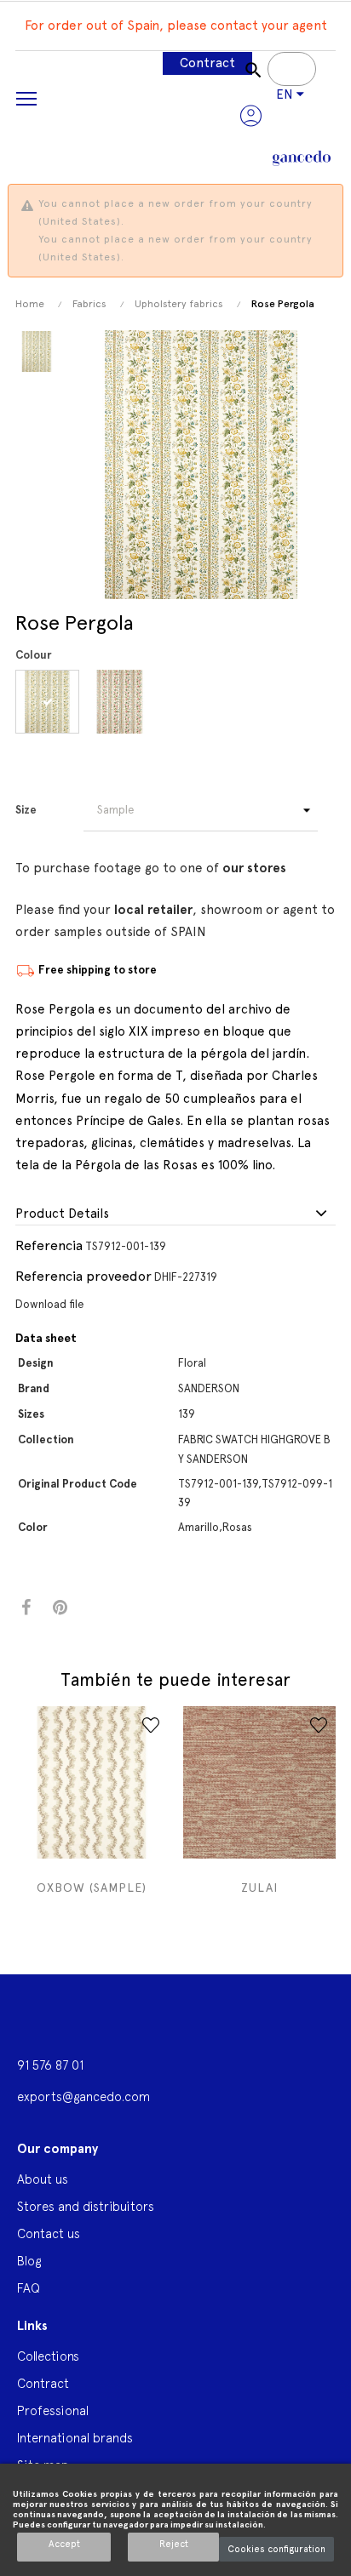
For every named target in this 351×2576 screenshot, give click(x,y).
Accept (64, 2544)
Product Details (62, 1214)
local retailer (153, 910)
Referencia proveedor (83, 1276)
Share (26, 1608)
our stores (254, 868)
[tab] (175, 1214)
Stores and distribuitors (86, 2206)
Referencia (49, 1245)
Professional (53, 2410)
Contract (207, 63)
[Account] (251, 116)
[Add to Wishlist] (151, 1725)
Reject (174, 2544)
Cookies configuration (276, 2549)
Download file (50, 1304)
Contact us (49, 2233)
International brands (75, 2438)
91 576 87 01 (50, 2065)
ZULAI (259, 1888)
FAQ (29, 2288)
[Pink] (122, 702)
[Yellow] (50, 702)
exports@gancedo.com (83, 2096)
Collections (48, 2356)
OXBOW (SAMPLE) (92, 1888)
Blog (29, 2261)
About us (43, 2179)
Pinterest (60, 1608)
